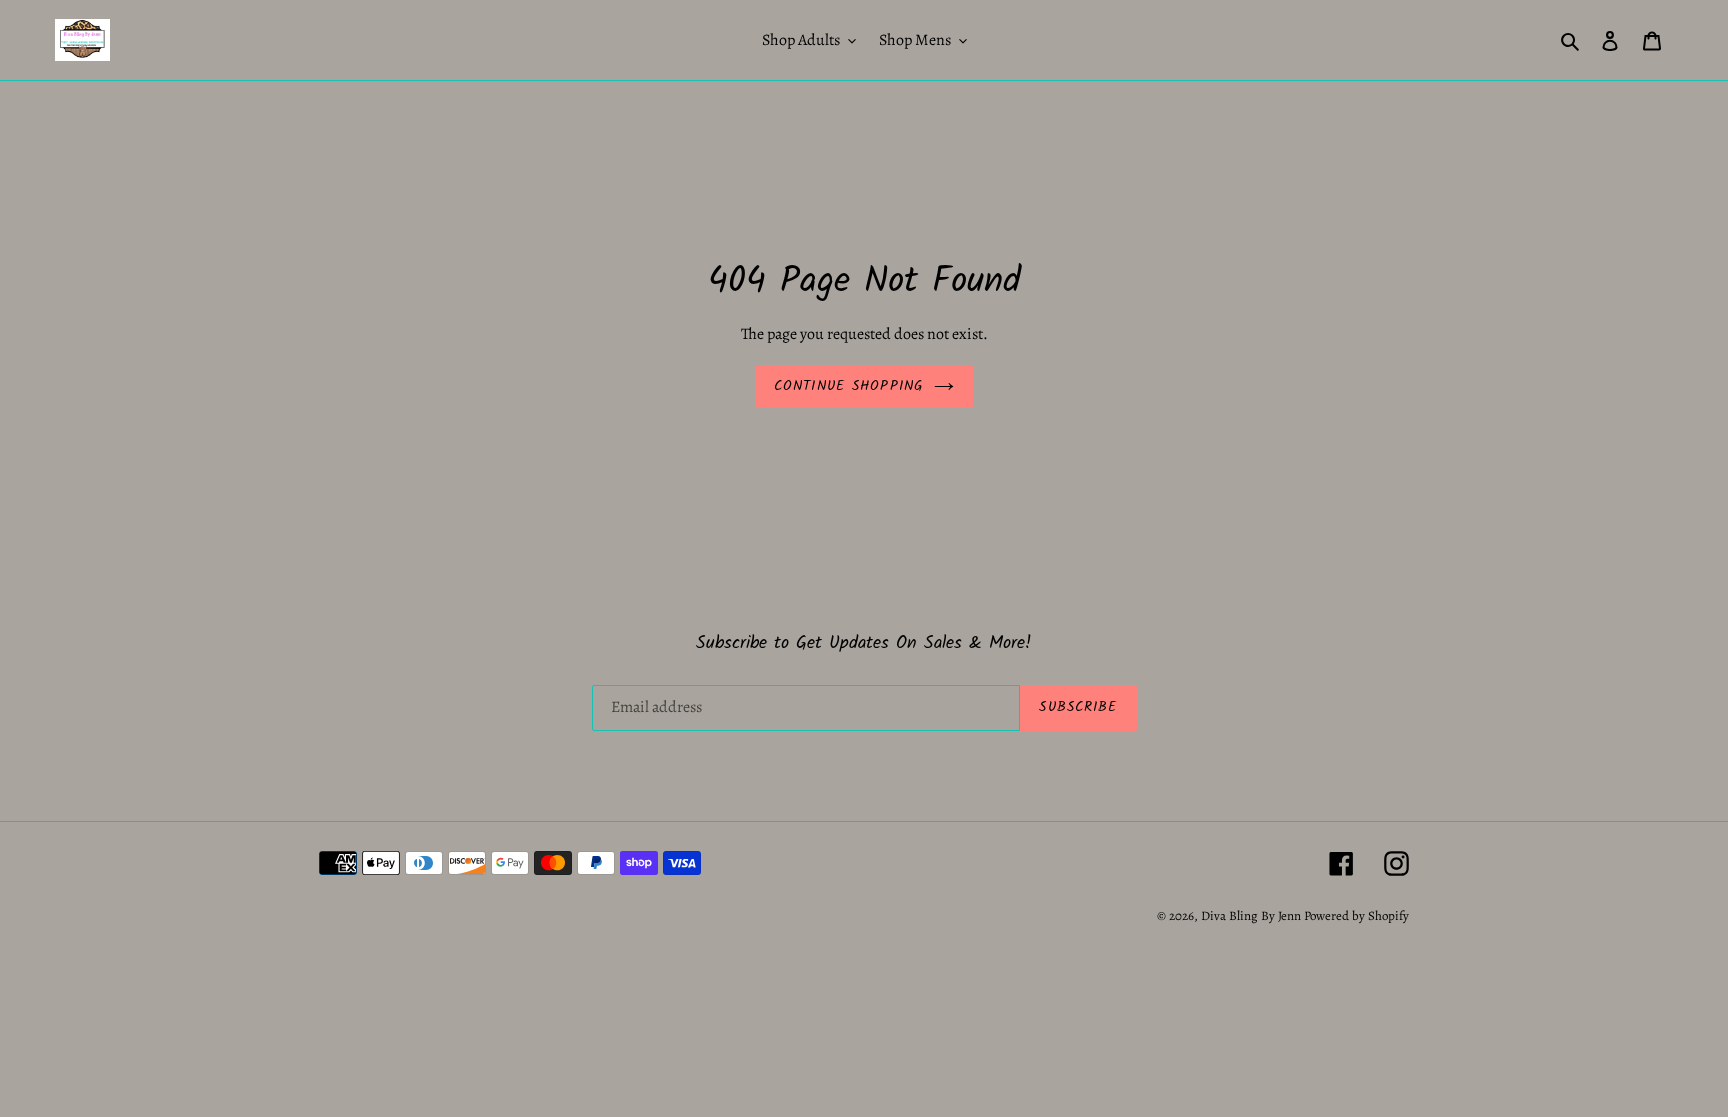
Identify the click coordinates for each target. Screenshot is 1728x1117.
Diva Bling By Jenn (1251, 915)
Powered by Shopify (1356, 915)
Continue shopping (849, 386)
